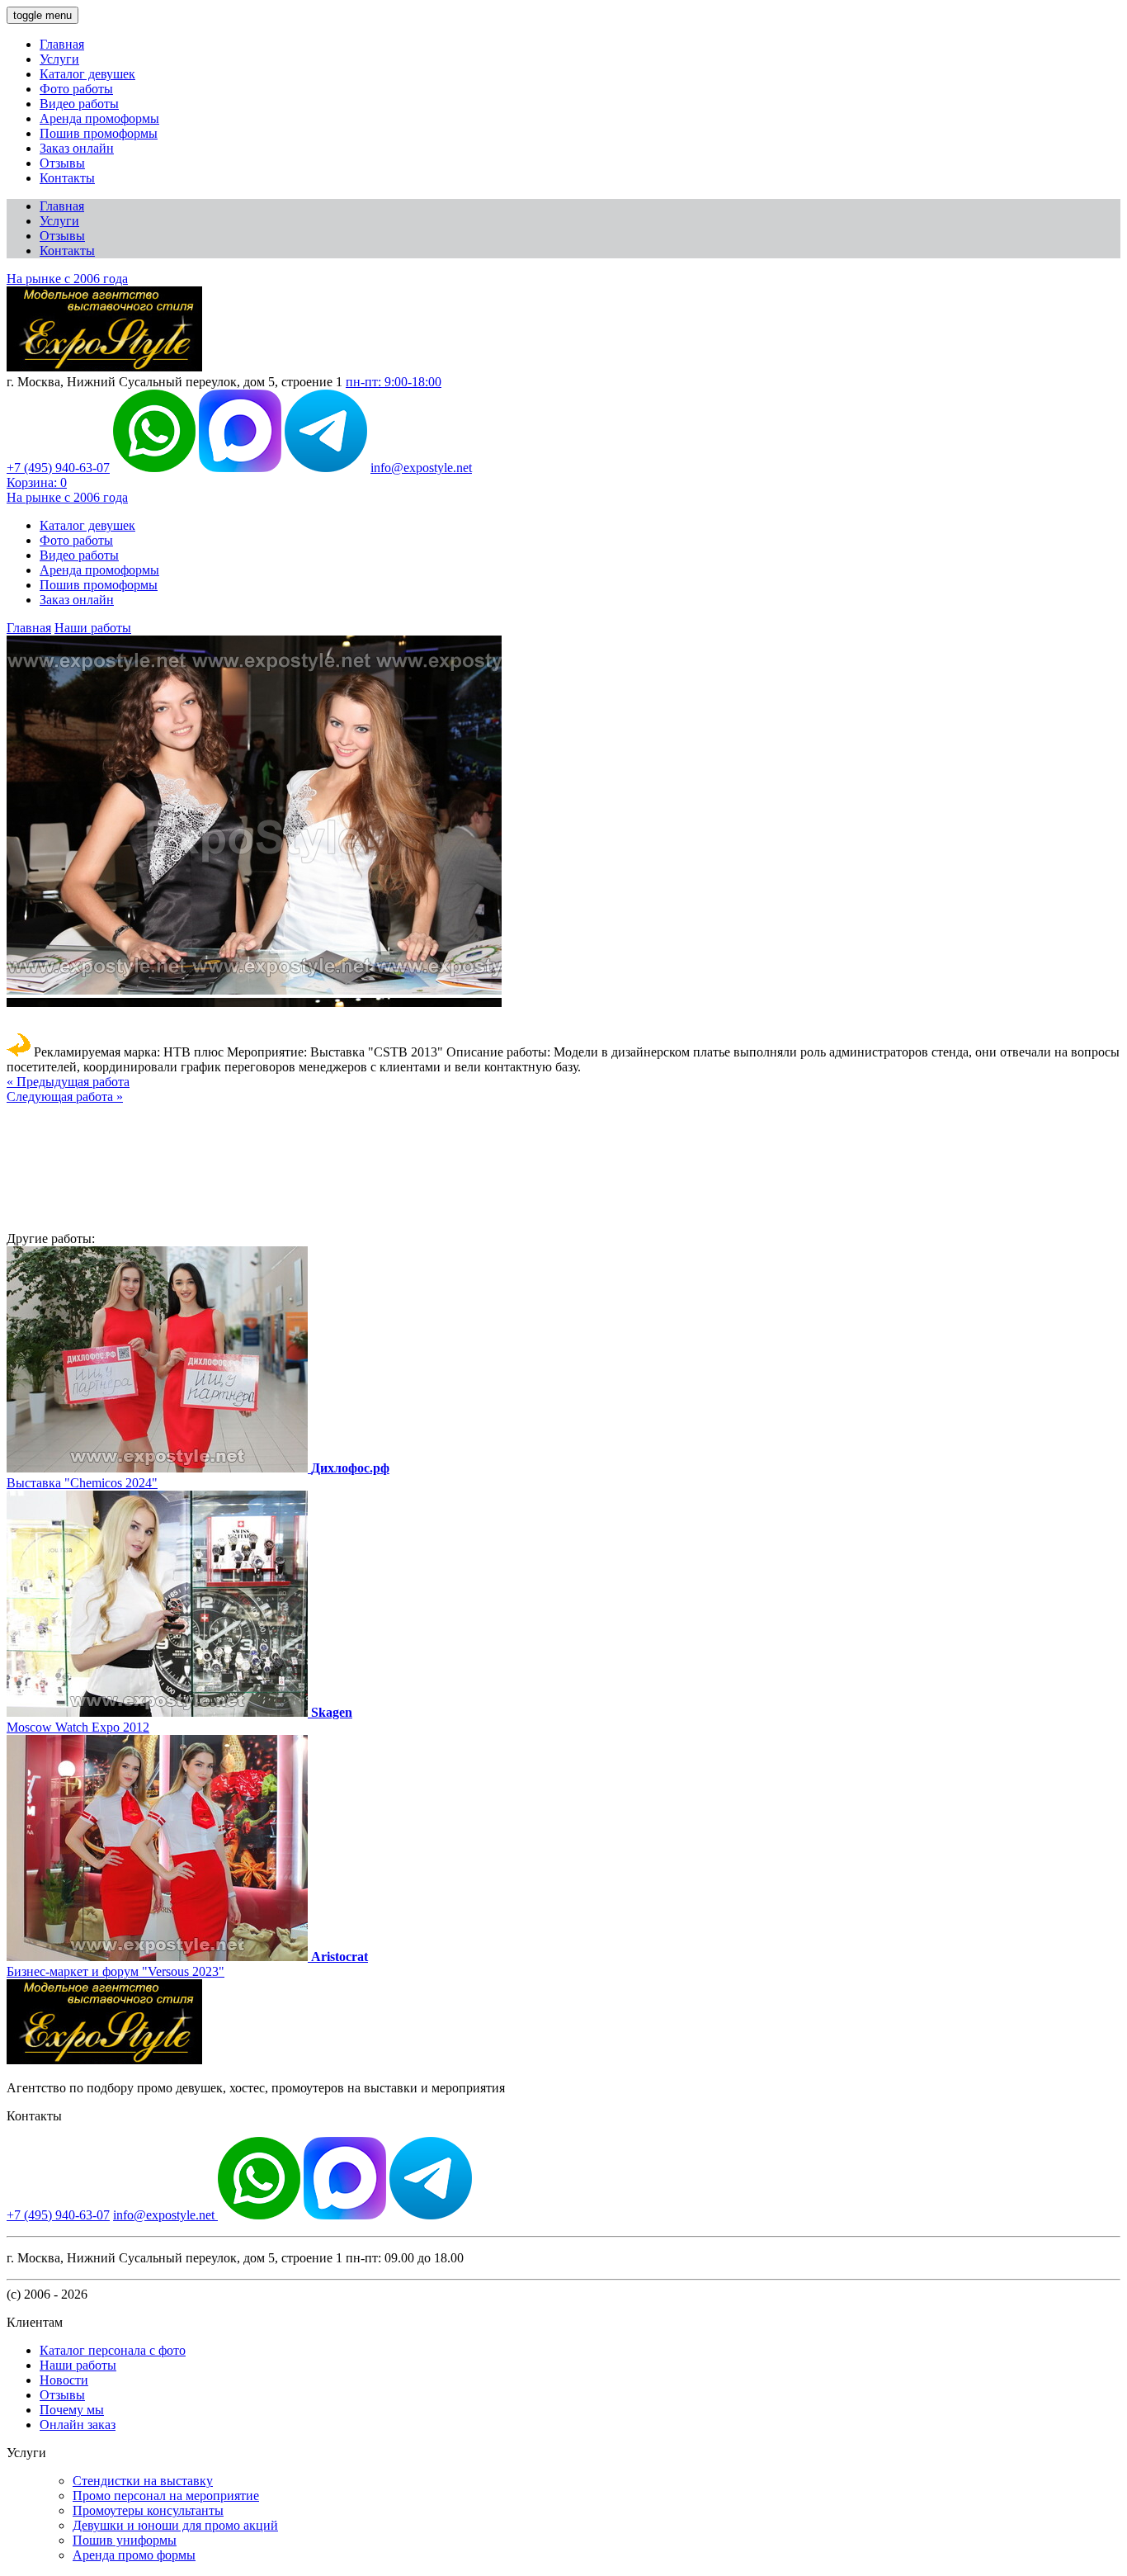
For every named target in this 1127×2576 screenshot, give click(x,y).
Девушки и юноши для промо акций (175, 2525)
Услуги (59, 59)
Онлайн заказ (78, 2425)
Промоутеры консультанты (148, 2510)
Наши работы (93, 628)
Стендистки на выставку (143, 2481)
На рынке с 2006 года (67, 279)
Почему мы (72, 2410)
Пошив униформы (125, 2540)
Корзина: (37, 482)
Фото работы (76, 89)
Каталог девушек (87, 74)
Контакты (67, 178)
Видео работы (79, 104)
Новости (64, 2380)
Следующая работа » (65, 1097)
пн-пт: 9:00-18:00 (394, 382)
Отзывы (62, 163)
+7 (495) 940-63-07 (58, 468)
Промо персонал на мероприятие (166, 2496)
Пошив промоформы (99, 133)
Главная (62, 44)
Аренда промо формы (134, 2555)
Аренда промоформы (99, 118)
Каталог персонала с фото (113, 2350)
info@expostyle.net (421, 468)
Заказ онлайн (77, 148)
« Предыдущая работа (68, 1082)
